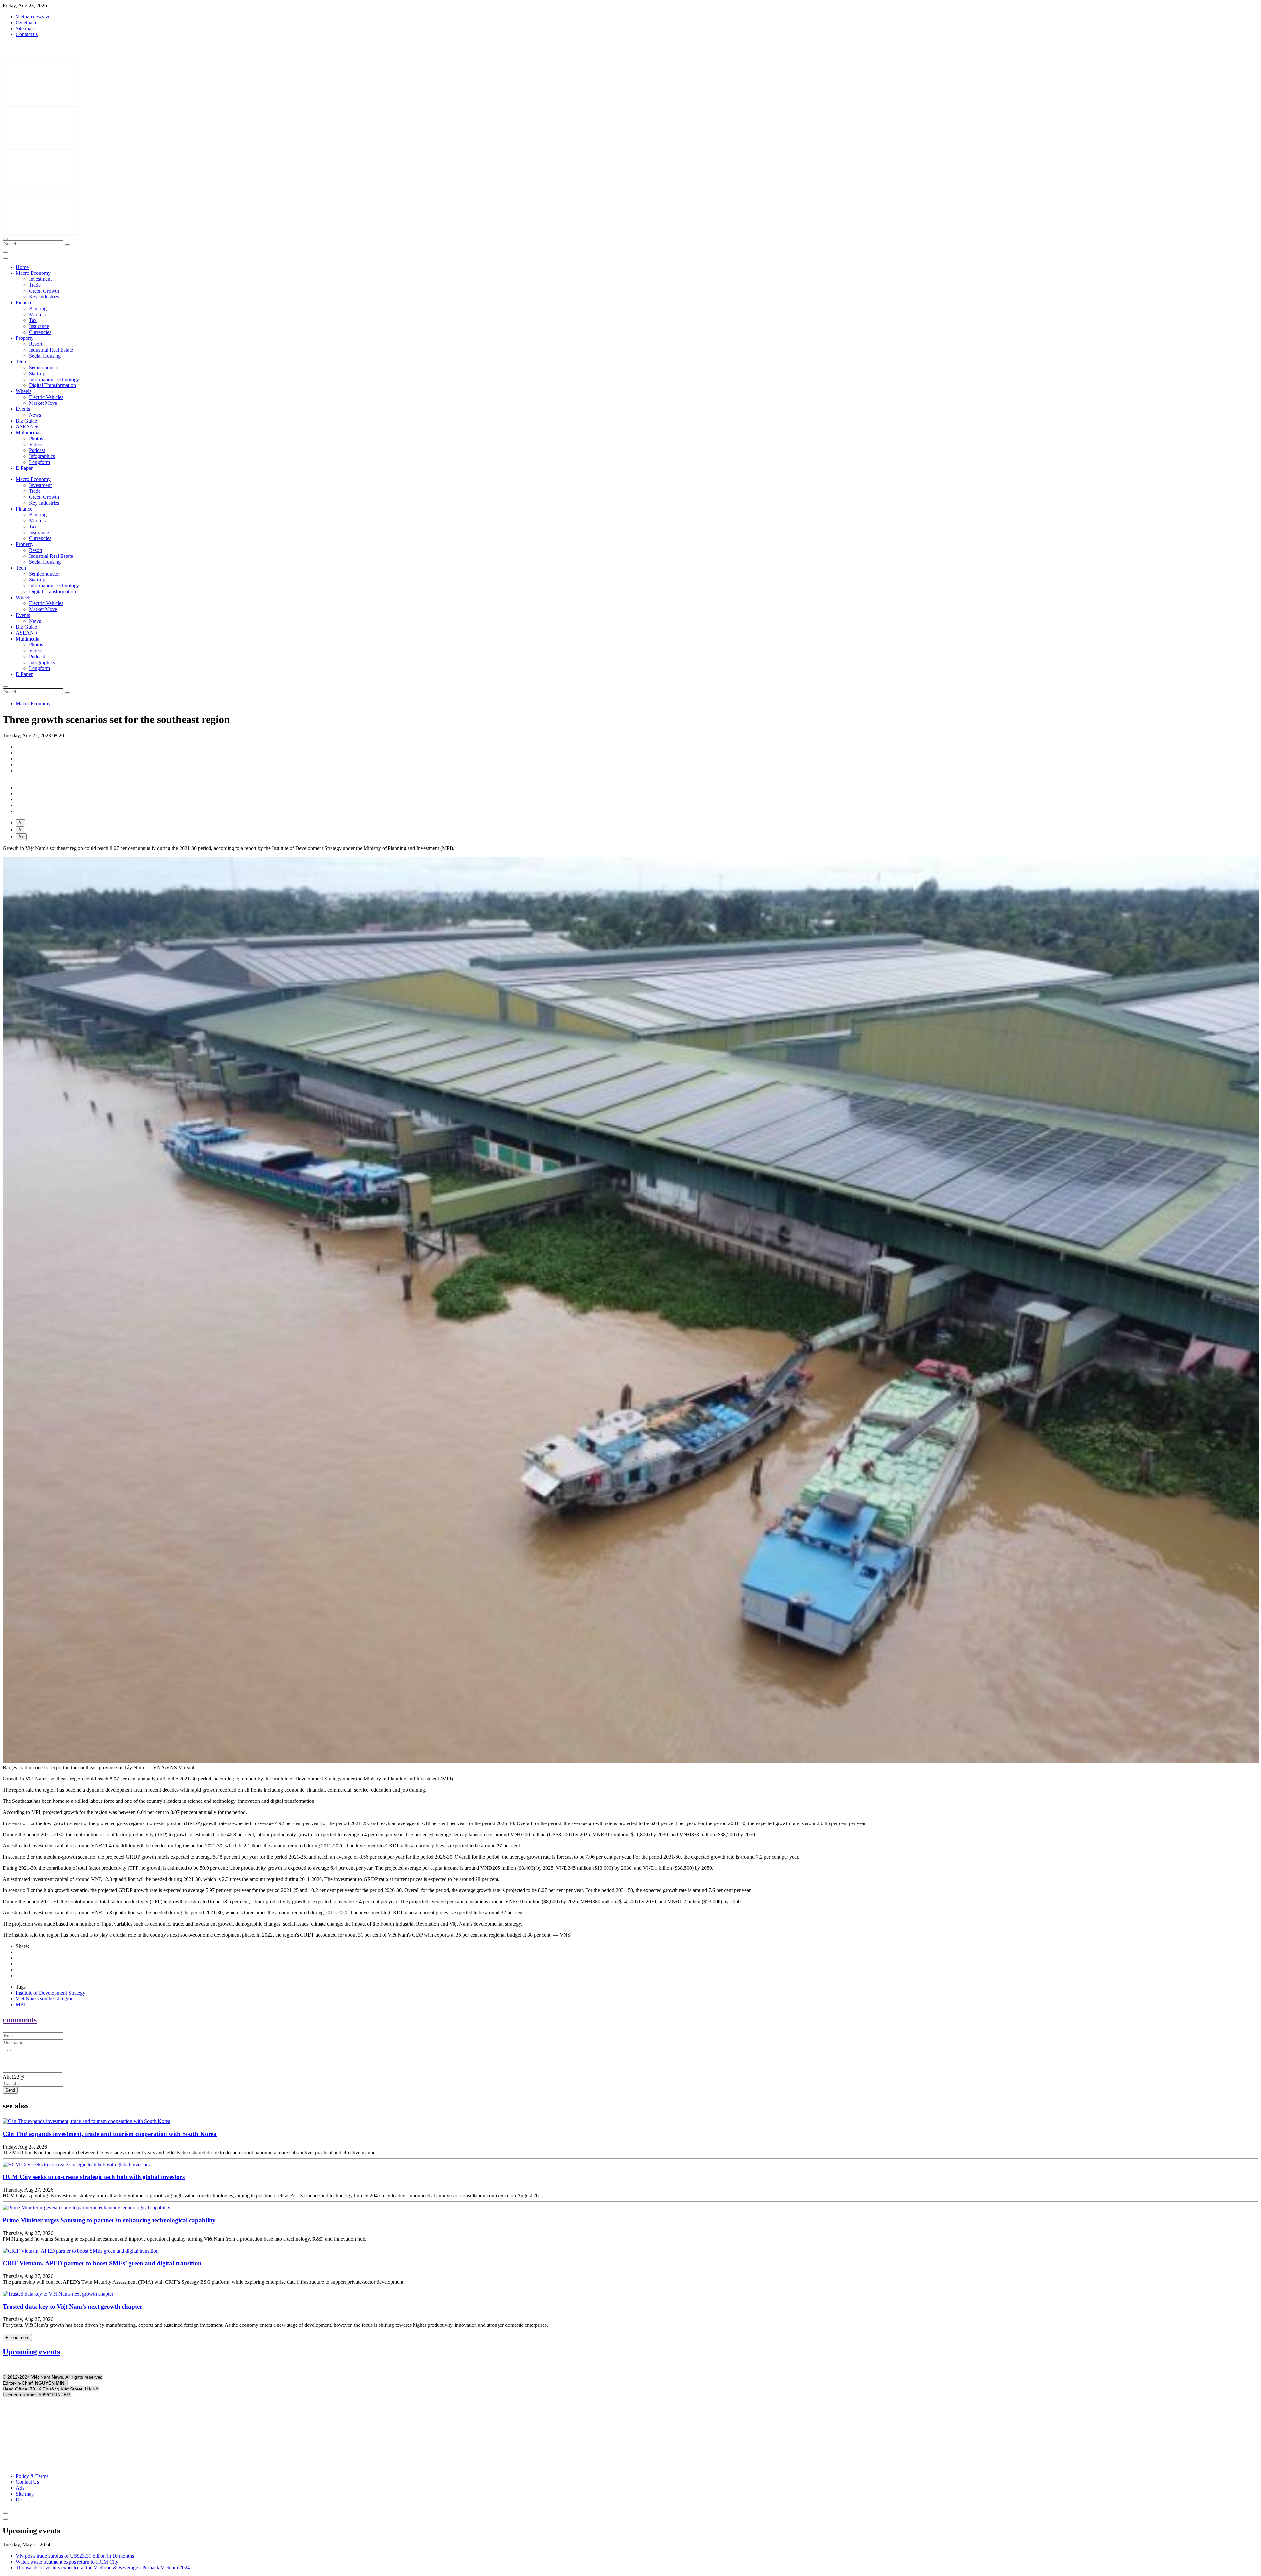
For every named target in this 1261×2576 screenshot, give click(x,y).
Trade (35, 285)
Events (23, 409)
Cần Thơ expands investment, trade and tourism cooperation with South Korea (110, 2134)
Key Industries (44, 297)
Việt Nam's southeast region (45, 1999)
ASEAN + (27, 427)
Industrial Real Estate (51, 350)
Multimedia (28, 433)
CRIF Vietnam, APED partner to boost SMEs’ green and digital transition (102, 2263)
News (35, 415)
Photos (36, 438)
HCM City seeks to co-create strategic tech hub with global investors (94, 2177)
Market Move (43, 403)
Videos (36, 444)
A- (21, 823)
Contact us (27, 34)
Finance (24, 303)
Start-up (37, 373)
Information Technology (54, 379)
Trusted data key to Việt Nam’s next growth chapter (72, 2307)
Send (10, 2090)
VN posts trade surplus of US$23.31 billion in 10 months (75, 2556)
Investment (40, 279)
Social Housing (45, 356)
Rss (20, 2500)
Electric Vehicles (46, 397)
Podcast (37, 450)
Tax (33, 320)
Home (22, 267)
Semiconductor (44, 368)
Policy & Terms (32, 2476)
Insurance (39, 326)
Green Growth (44, 291)
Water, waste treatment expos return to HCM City (67, 2562)
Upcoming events (31, 2352)
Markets (37, 314)
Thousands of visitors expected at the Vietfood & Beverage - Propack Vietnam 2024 (103, 2568)
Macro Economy (33, 273)
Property (25, 338)
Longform (39, 462)
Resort (36, 344)
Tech (21, 362)
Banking (38, 308)
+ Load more (17, 2337)
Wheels (23, 391)
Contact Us (27, 2482)
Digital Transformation (52, 385)
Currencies (40, 332)
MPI (20, 2005)
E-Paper (24, 468)
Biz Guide (26, 421)
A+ (21, 837)
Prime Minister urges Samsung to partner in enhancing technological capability (109, 2220)
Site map (25, 28)
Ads (20, 2488)
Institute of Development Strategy (51, 1993)
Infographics (42, 456)
